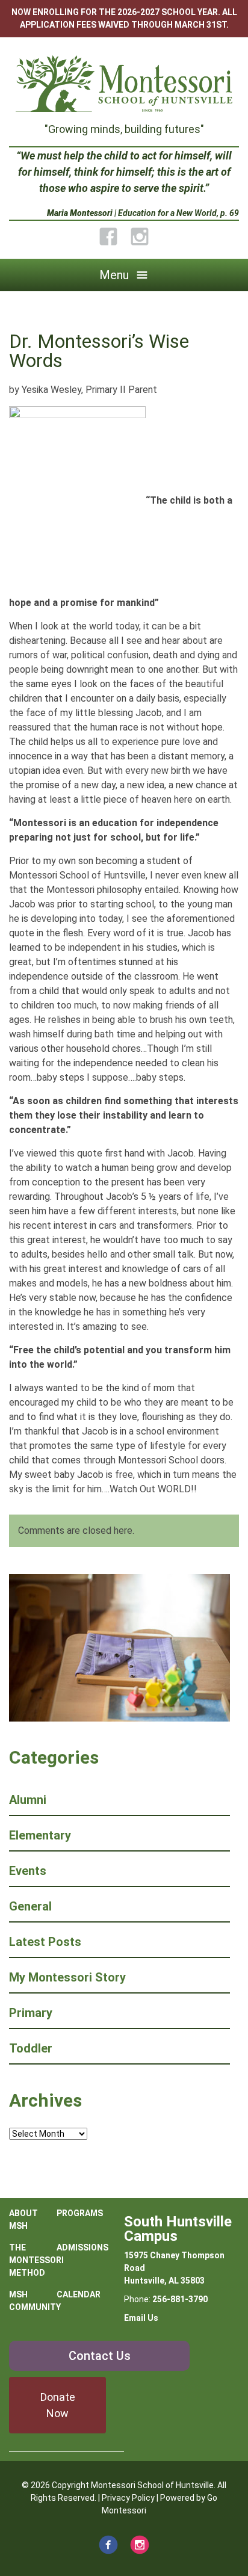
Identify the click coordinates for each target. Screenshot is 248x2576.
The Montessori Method (33, 2260)
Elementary (40, 1835)
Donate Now (58, 2405)
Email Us (141, 2318)
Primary (31, 2013)
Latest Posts (45, 1942)
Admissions (80, 2247)
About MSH (23, 2219)
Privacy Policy (128, 2498)
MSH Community (33, 2301)
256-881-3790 (180, 2299)
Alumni (28, 1800)
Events (28, 1871)
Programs (80, 2213)
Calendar (79, 2294)
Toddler (31, 2048)
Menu (114, 275)
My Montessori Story (67, 1977)
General (30, 1906)
